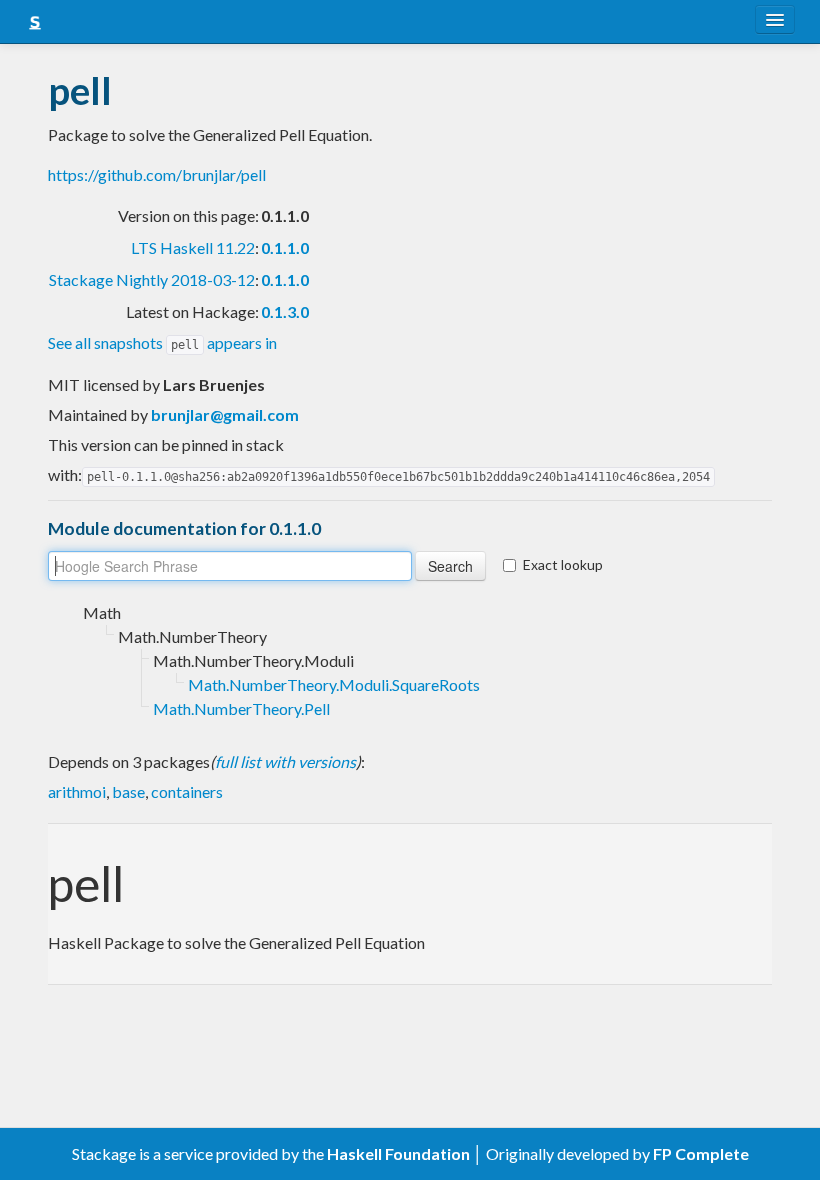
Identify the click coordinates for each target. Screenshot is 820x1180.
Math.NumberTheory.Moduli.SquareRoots (334, 684)
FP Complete (701, 1153)
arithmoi (77, 791)
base (128, 791)
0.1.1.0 (285, 247)
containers (187, 791)
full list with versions (285, 761)
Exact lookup (563, 564)
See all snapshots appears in (162, 342)
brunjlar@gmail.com (225, 414)
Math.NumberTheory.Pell (241, 708)
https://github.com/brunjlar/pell (157, 174)
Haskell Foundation (398, 1153)
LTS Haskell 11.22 (193, 247)
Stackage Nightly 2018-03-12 (152, 279)
